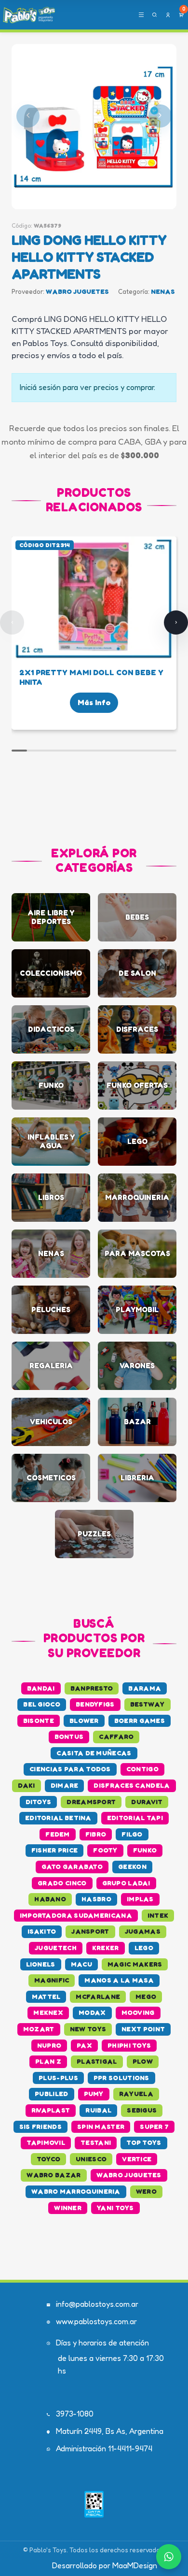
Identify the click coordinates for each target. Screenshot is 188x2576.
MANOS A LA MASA (119, 1980)
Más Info (94, 702)
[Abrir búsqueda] (154, 15)
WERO (146, 2191)
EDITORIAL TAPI (135, 1818)
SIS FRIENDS (40, 2127)
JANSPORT (90, 1931)
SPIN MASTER (101, 2127)
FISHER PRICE (55, 1850)
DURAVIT (147, 1802)
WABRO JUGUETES (77, 291)
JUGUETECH (56, 1948)
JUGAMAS (143, 1931)
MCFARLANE (98, 1997)
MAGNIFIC (52, 1980)
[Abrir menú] (141, 15)
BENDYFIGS (95, 1704)
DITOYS (39, 1802)
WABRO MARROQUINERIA (76, 2191)
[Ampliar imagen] (94, 127)
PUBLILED (51, 2094)
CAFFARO (116, 1737)
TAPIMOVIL (46, 2142)
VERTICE (137, 2159)
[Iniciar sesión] (168, 15)
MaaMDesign (135, 2565)
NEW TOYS (88, 2029)
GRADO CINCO (62, 1883)
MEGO (146, 1997)
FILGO (132, 1834)
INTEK (158, 1915)
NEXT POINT (143, 2029)
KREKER (106, 1948)
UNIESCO (91, 2159)
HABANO (50, 1899)
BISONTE (39, 1721)
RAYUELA (136, 2094)
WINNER (68, 2208)
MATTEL (46, 1997)
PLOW (143, 2061)
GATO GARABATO (72, 1867)
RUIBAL (98, 2110)
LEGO (144, 1948)
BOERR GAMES (140, 1721)
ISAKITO (42, 1931)
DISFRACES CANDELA (132, 1785)
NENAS (163, 291)
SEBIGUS (142, 2110)
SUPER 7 (154, 2127)
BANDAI (41, 1688)
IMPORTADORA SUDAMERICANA (76, 1915)
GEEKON (132, 1867)
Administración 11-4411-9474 (104, 2448)
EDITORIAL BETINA (58, 1818)
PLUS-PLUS (58, 2078)
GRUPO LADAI (126, 1883)
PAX (84, 2045)
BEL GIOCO (42, 1704)
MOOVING (138, 2012)
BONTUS (69, 1737)
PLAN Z (48, 2061)
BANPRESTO (92, 1688)
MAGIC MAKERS (135, 1964)
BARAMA (145, 1688)
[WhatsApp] (169, 2557)
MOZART (39, 2029)
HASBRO (96, 1899)
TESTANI (96, 2142)
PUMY (94, 2094)
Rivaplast (51, 2110)
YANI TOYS (115, 2208)
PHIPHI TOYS (129, 2045)
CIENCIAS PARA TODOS (70, 1769)
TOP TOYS (144, 2142)
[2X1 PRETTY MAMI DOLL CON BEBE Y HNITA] (94, 599)
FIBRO (96, 1834)
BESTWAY (148, 1704)
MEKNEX (48, 2012)
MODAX (92, 2012)
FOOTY (105, 1850)
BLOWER (84, 1721)
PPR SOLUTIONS (121, 2078)
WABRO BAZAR (54, 2175)
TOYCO (49, 2159)
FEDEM (58, 1834)
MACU (81, 1964)
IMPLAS (140, 1899)
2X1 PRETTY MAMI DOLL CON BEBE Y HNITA (91, 677)
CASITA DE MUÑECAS (94, 1753)
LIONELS (41, 1964)
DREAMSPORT (91, 1802)
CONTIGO (142, 1769)
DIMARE (65, 1785)
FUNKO (145, 1850)
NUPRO (49, 2045)
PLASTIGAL (97, 2061)
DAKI (26, 1785)
